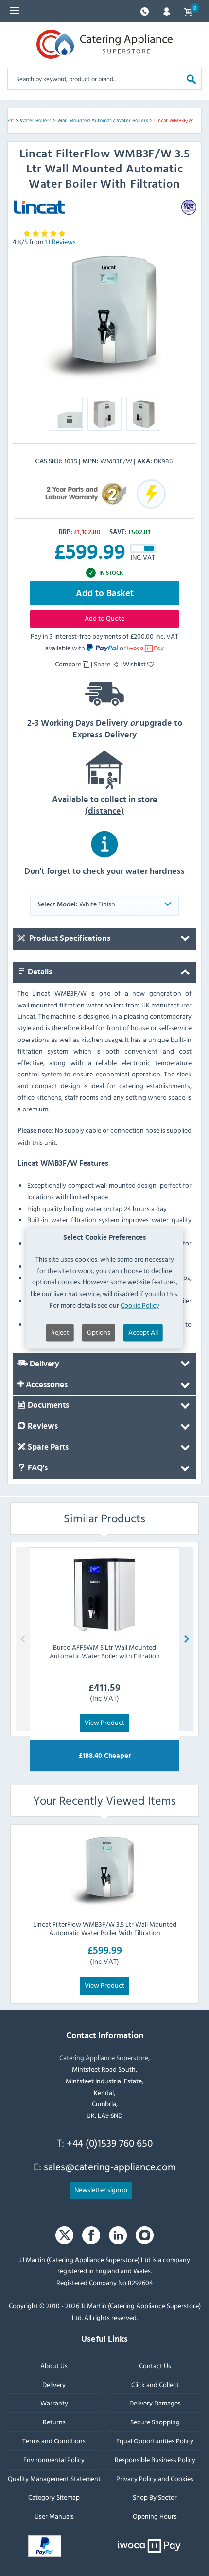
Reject (60, 1332)
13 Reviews (60, 242)
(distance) (104, 811)
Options (99, 1332)
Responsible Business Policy (155, 2460)
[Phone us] (145, 10)
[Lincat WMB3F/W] (104, 318)
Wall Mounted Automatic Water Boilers (103, 120)
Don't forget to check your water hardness (104, 871)
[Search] (191, 78)
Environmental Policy (54, 2460)
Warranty (54, 2403)
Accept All (143, 1332)
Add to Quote (104, 618)
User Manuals (54, 2516)
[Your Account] (166, 10)
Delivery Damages (155, 2403)
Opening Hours (155, 2516)
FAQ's (37, 1468)
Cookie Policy (140, 1305)
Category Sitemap (54, 2498)
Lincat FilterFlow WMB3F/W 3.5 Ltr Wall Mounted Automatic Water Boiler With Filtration (105, 1928)
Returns (54, 2422)
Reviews (42, 1427)
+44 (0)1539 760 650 (110, 2143)
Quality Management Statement (54, 2479)
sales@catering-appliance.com (110, 2167)
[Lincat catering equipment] (39, 207)
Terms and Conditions (54, 2441)
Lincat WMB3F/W (174, 120)
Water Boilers (36, 120)
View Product (104, 1722)
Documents (47, 1406)
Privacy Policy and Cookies (155, 2479)
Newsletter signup (101, 2190)
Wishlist (135, 664)
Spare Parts (47, 1447)
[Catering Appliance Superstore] (104, 44)
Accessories (46, 1385)
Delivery (44, 1364)
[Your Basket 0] (188, 11)
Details (39, 972)
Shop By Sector (155, 2498)
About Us (54, 2365)
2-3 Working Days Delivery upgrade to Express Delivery (105, 729)
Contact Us (155, 2365)
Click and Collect (155, 2384)
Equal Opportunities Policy (155, 2441)
